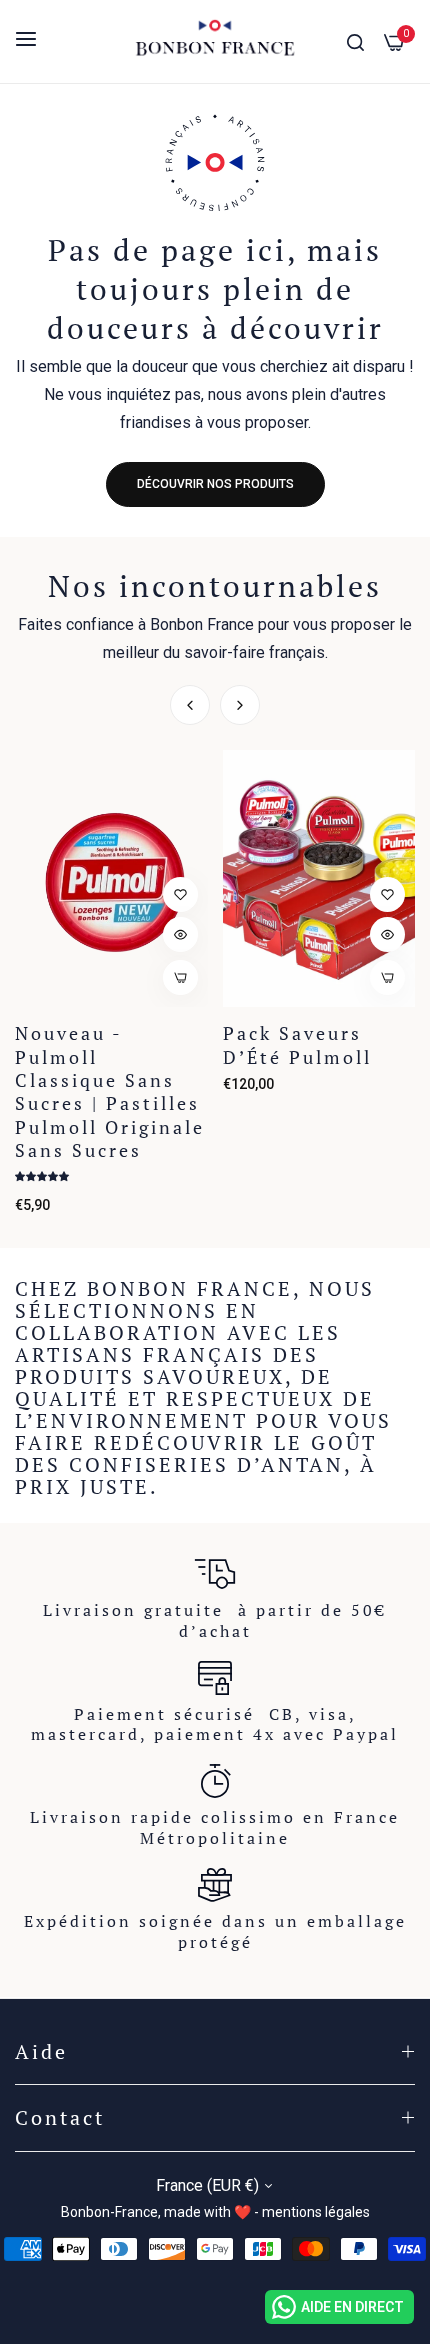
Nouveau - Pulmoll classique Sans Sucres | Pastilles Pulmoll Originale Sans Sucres (110, 1092)
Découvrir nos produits (215, 484)
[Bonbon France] (215, 41)
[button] (240, 705)
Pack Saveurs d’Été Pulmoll (297, 1045)
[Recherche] (355, 41)
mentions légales (316, 2212)
